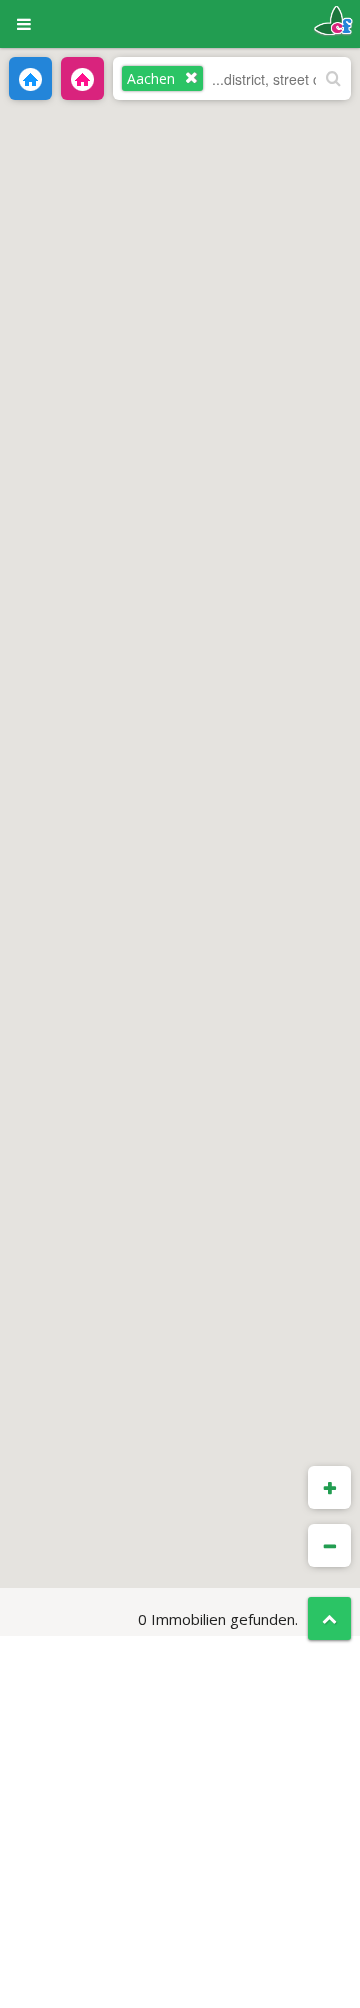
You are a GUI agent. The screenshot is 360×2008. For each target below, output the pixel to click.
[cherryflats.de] (333, 19)
